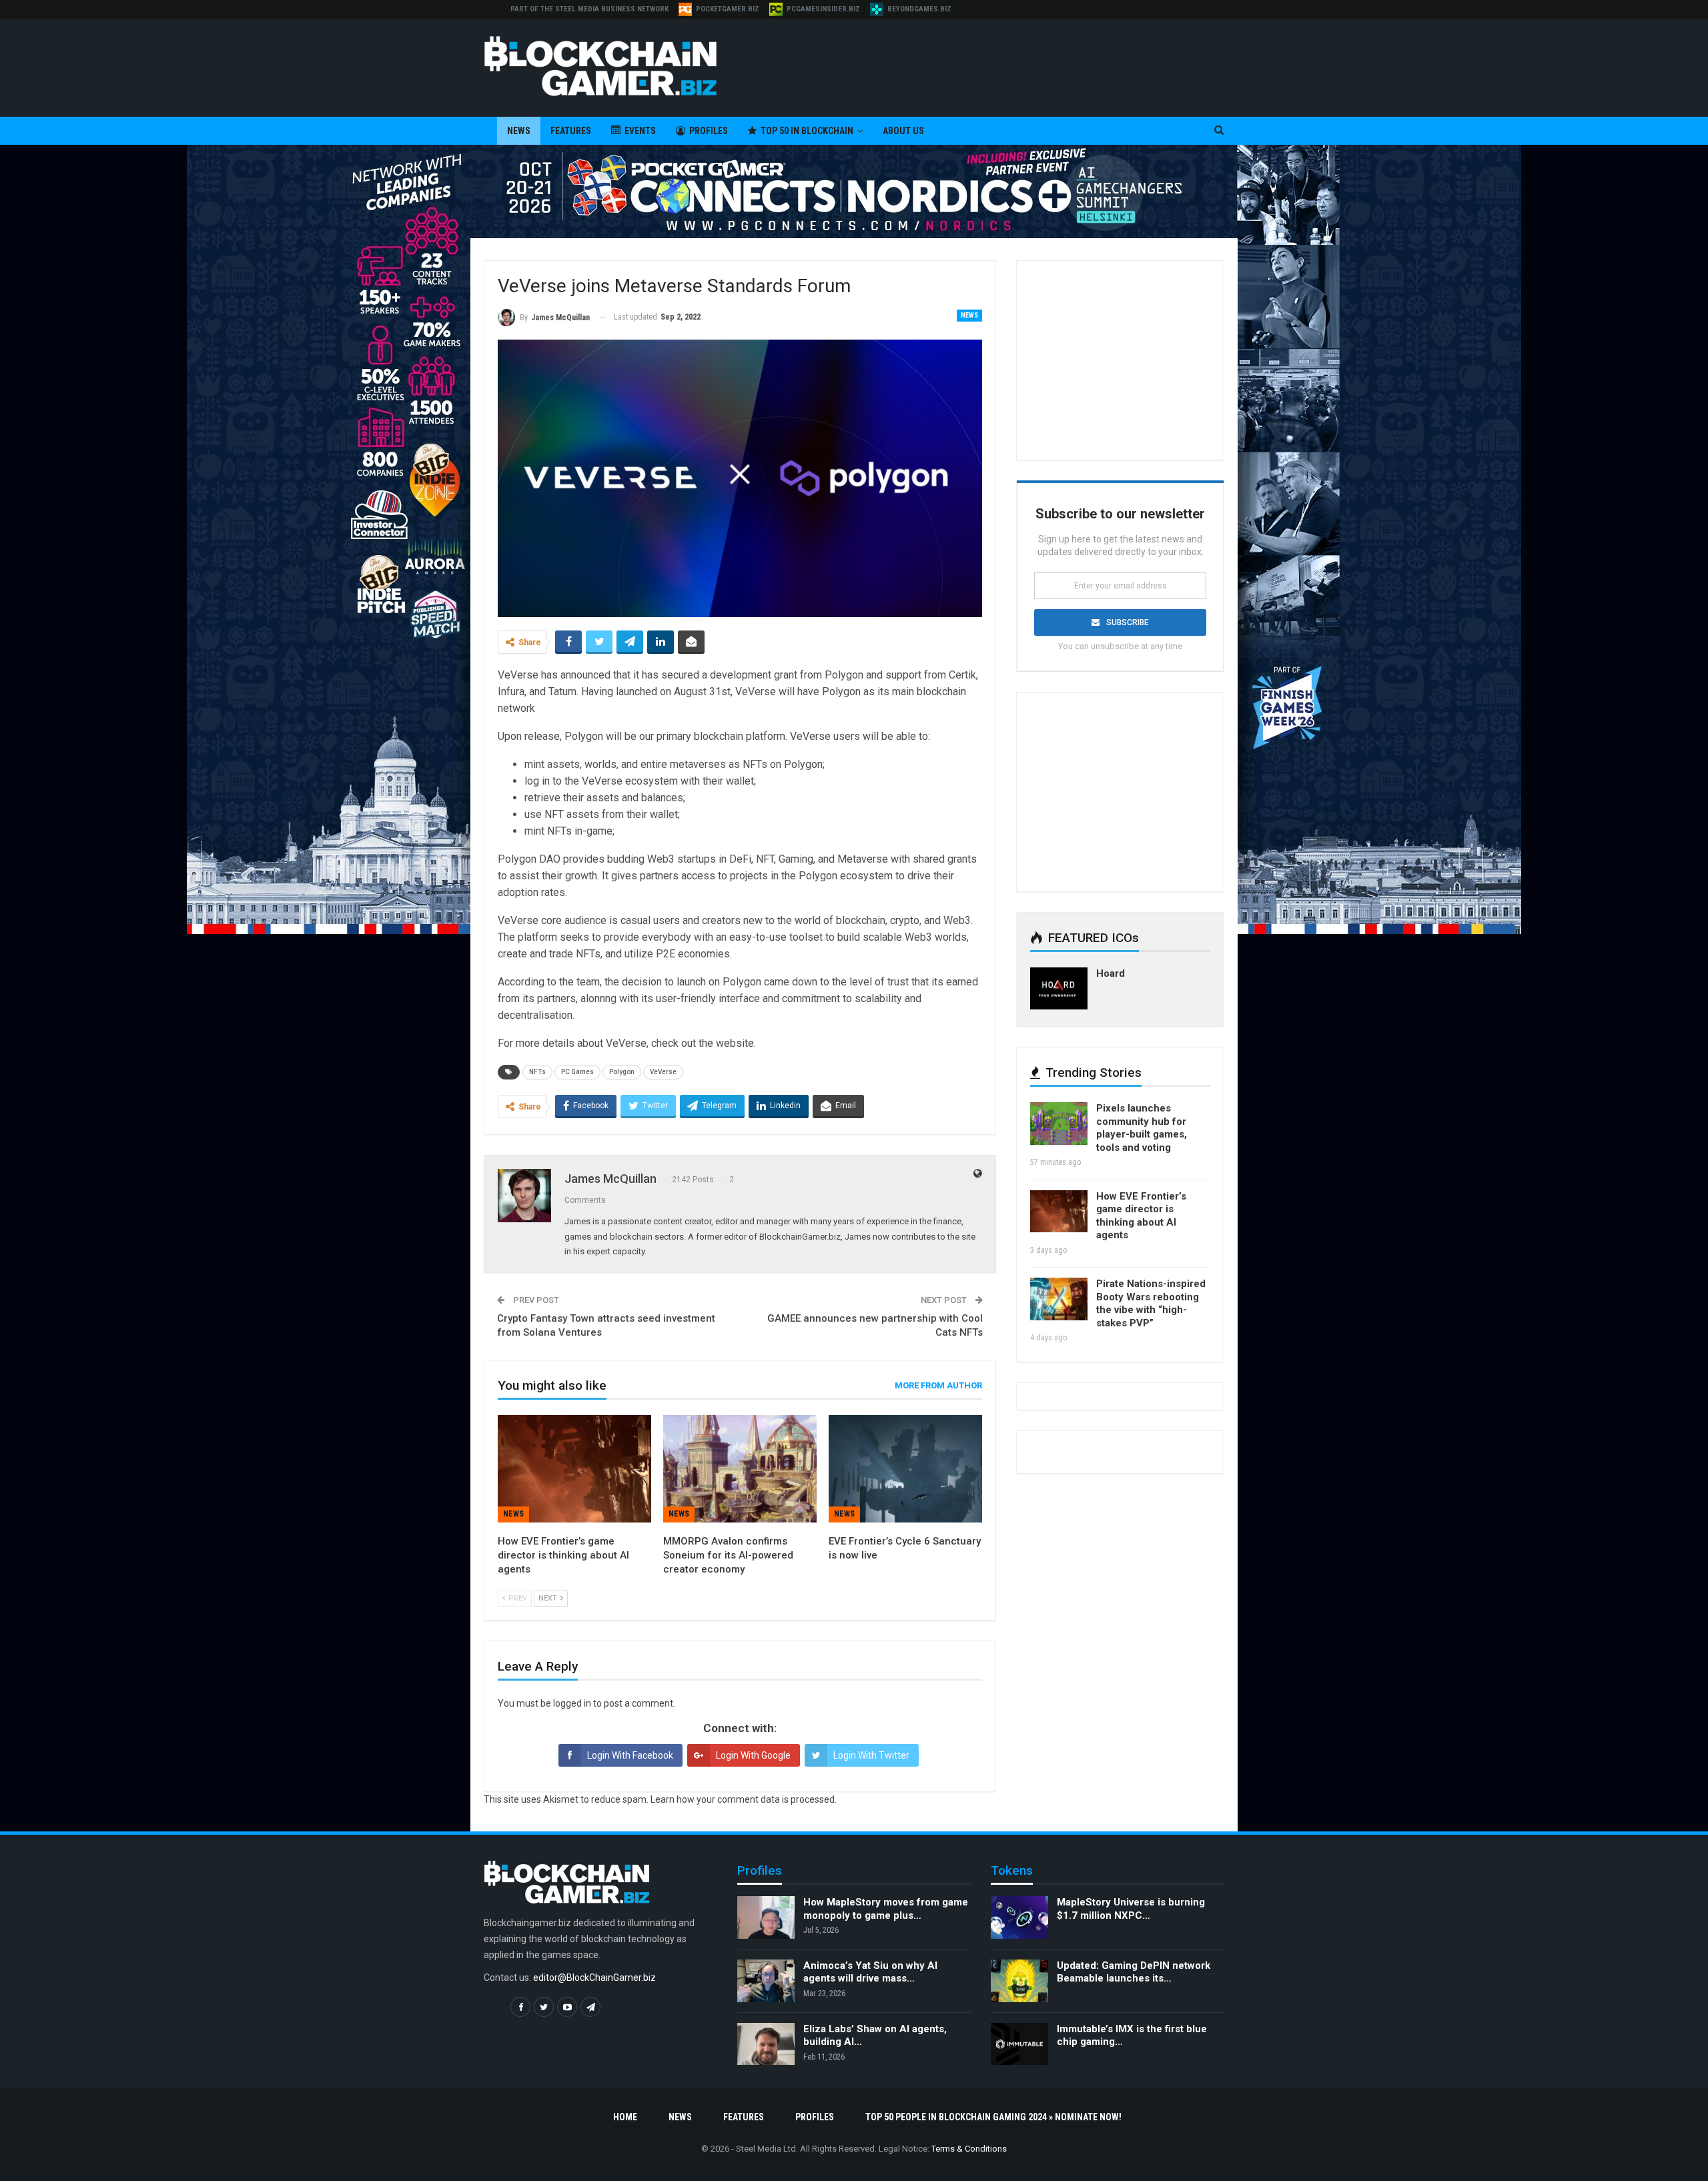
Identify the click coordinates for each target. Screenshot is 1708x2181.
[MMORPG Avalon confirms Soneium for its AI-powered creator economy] (740, 1469)
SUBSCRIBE (1128, 622)
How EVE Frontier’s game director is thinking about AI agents (1141, 1216)
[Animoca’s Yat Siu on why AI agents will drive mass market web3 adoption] (766, 1981)
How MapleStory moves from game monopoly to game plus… (886, 1909)
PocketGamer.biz (728, 9)
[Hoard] (1059, 989)
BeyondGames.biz (919, 9)
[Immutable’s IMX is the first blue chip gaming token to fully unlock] (1019, 2044)
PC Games (577, 1072)
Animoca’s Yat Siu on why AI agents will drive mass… (870, 1972)
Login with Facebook (630, 1755)
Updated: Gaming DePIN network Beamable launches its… (1134, 1972)
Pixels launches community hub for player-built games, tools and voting (1142, 1128)
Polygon (622, 1072)
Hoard (1111, 973)
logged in (572, 1703)
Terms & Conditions (969, 2149)
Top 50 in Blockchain (807, 131)
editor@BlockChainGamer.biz (594, 1978)
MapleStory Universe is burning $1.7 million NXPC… (1131, 1909)
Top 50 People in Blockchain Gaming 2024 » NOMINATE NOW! (993, 2117)
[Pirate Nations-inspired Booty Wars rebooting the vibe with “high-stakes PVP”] (1059, 1299)
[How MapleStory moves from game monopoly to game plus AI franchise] (766, 1917)
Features (571, 131)
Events (640, 131)
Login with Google (753, 1755)
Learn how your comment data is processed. (744, 1799)
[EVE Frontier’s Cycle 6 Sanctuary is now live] (905, 1469)
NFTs (537, 1072)
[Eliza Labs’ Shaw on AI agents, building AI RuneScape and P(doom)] (766, 2044)
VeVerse (663, 1072)
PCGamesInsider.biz (823, 9)
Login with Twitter (871, 1755)
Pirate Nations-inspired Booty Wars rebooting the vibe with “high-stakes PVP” (1151, 1303)
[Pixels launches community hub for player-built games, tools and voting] (1059, 1124)
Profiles (709, 131)
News (519, 131)
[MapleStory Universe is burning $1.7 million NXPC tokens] (1019, 1917)
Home (625, 2117)
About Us (903, 131)
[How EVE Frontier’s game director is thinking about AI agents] (574, 1469)
